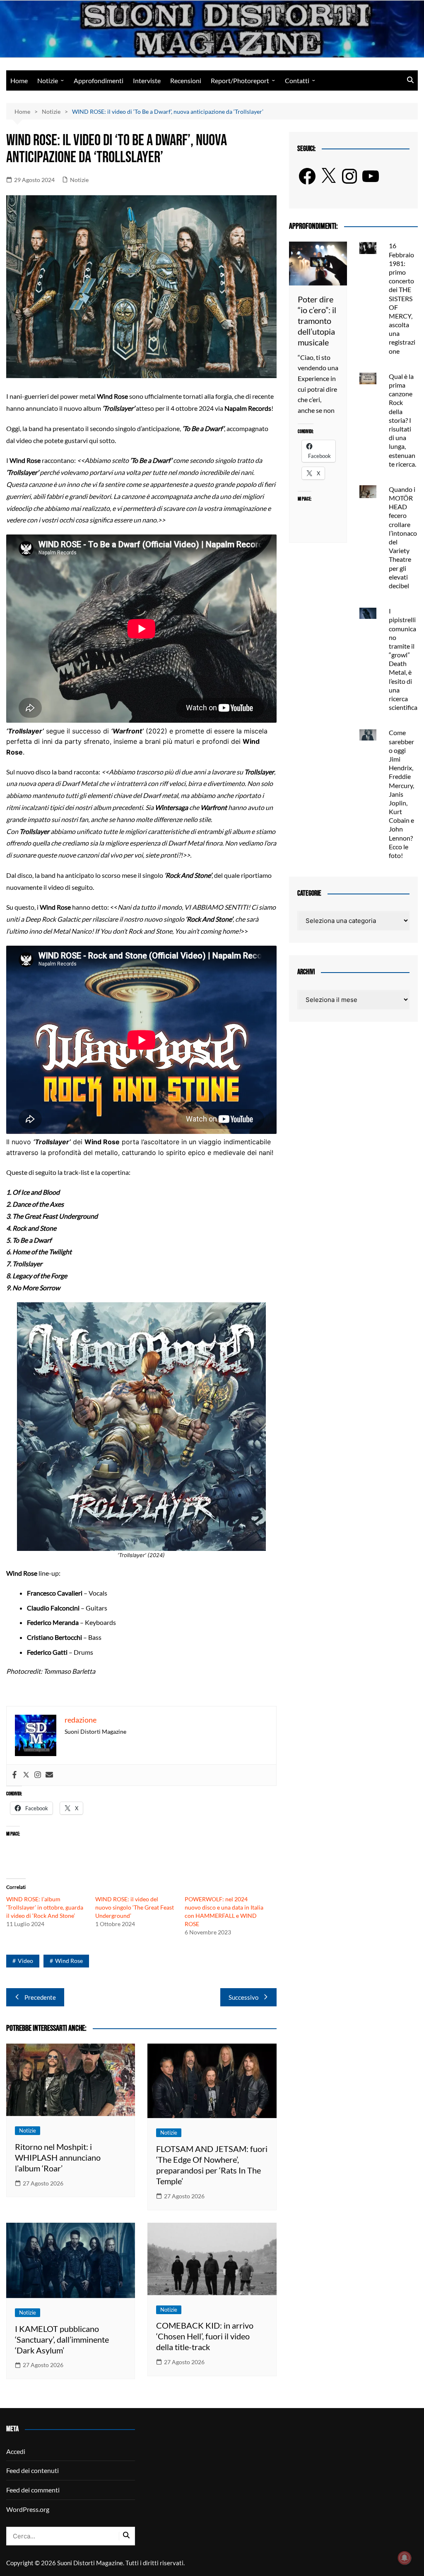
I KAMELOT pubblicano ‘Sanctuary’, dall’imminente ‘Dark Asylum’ (62, 2339)
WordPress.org (28, 2509)
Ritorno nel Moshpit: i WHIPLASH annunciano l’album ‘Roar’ (58, 2157)
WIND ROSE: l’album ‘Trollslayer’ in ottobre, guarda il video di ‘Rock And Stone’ (45, 1907)
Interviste (147, 80)
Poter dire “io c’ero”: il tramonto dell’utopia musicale (317, 321)
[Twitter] (26, 1775)
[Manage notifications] (405, 2558)
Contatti (297, 80)
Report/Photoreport (240, 80)
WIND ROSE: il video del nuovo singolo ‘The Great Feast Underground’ (135, 1907)
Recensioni (186, 80)
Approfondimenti (99, 80)
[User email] (49, 1775)
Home (19, 80)
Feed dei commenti (33, 2490)
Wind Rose (69, 1961)
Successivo (243, 1997)
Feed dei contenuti (33, 2470)
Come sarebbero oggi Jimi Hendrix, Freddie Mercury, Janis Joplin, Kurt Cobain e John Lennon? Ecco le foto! (401, 794)
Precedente (40, 1997)
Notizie (48, 80)
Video (25, 1961)
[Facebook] (14, 1775)
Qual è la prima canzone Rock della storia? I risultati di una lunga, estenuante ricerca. (402, 420)
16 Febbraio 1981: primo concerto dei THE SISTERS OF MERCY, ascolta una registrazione (402, 298)
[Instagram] (38, 1775)
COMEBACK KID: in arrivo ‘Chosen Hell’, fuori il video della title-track (205, 2336)
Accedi (16, 2451)
